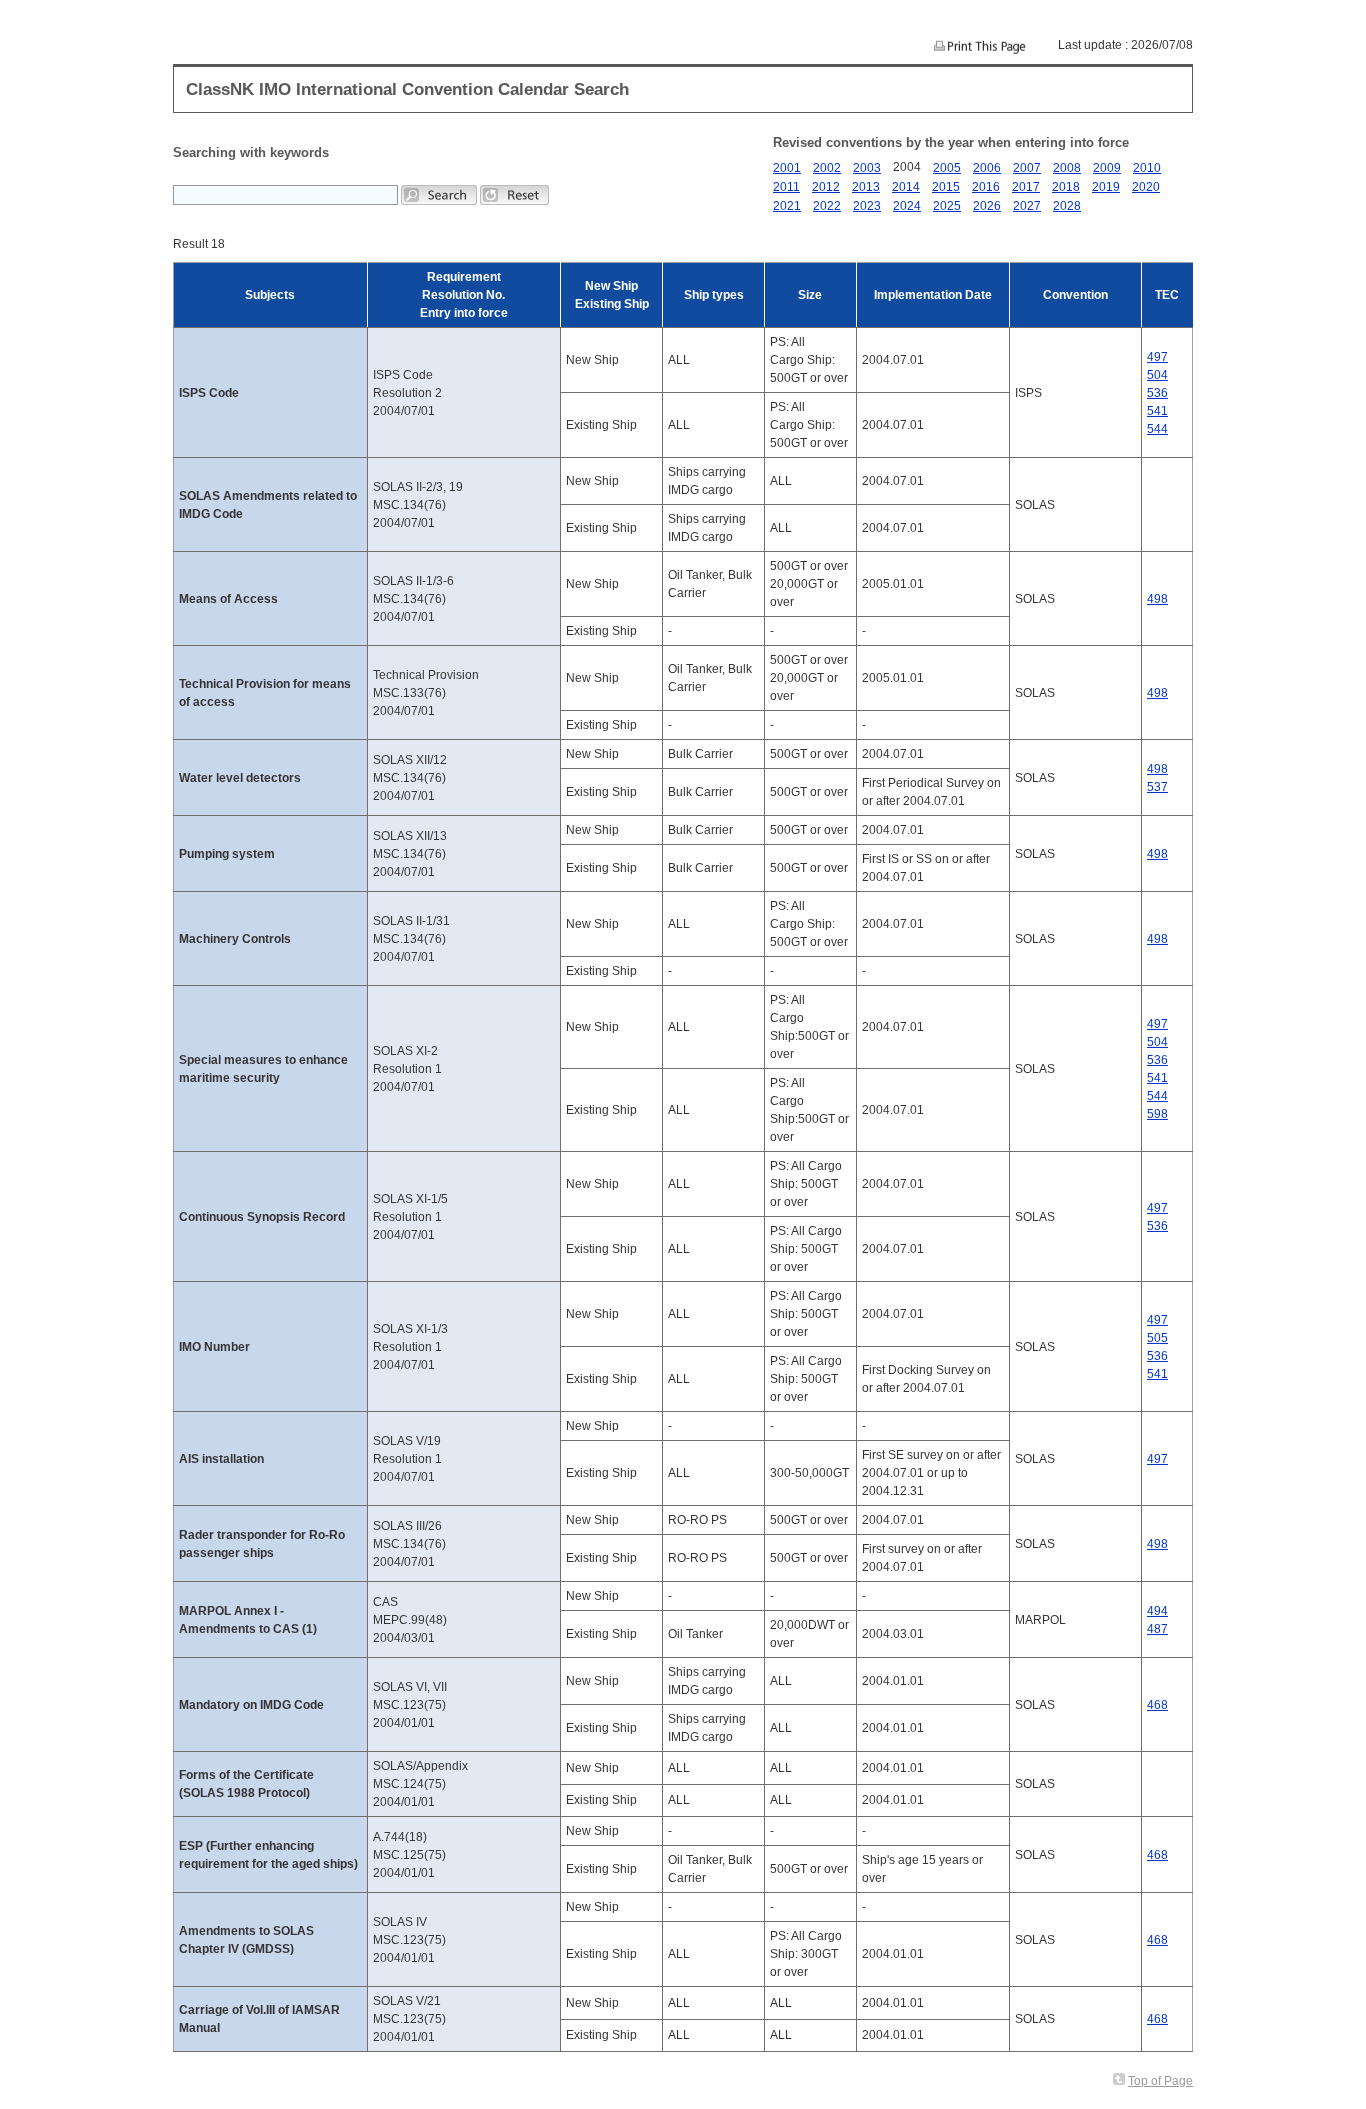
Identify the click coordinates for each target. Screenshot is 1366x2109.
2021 (787, 206)
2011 (786, 187)
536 (1157, 393)
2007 (1027, 168)
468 (1157, 1705)
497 (1157, 357)
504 (1157, 375)
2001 (787, 168)
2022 (827, 206)
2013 (866, 187)
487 (1157, 1629)
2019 (1106, 187)
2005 (947, 168)
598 (1157, 1114)
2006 (987, 168)
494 (1157, 1611)
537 (1157, 787)
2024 (907, 206)
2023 (867, 206)
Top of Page (1160, 2081)
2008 (1067, 168)
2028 (1067, 206)
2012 (826, 187)
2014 (906, 187)
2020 (1146, 187)
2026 (987, 206)
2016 (986, 187)
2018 (1066, 187)
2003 (867, 168)
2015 (946, 187)
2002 (827, 168)
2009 (1107, 168)
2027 (1027, 206)
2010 (1147, 168)
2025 (947, 206)
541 (1157, 411)
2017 (1026, 187)
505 (1157, 1338)
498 (1157, 599)
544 (1157, 429)
